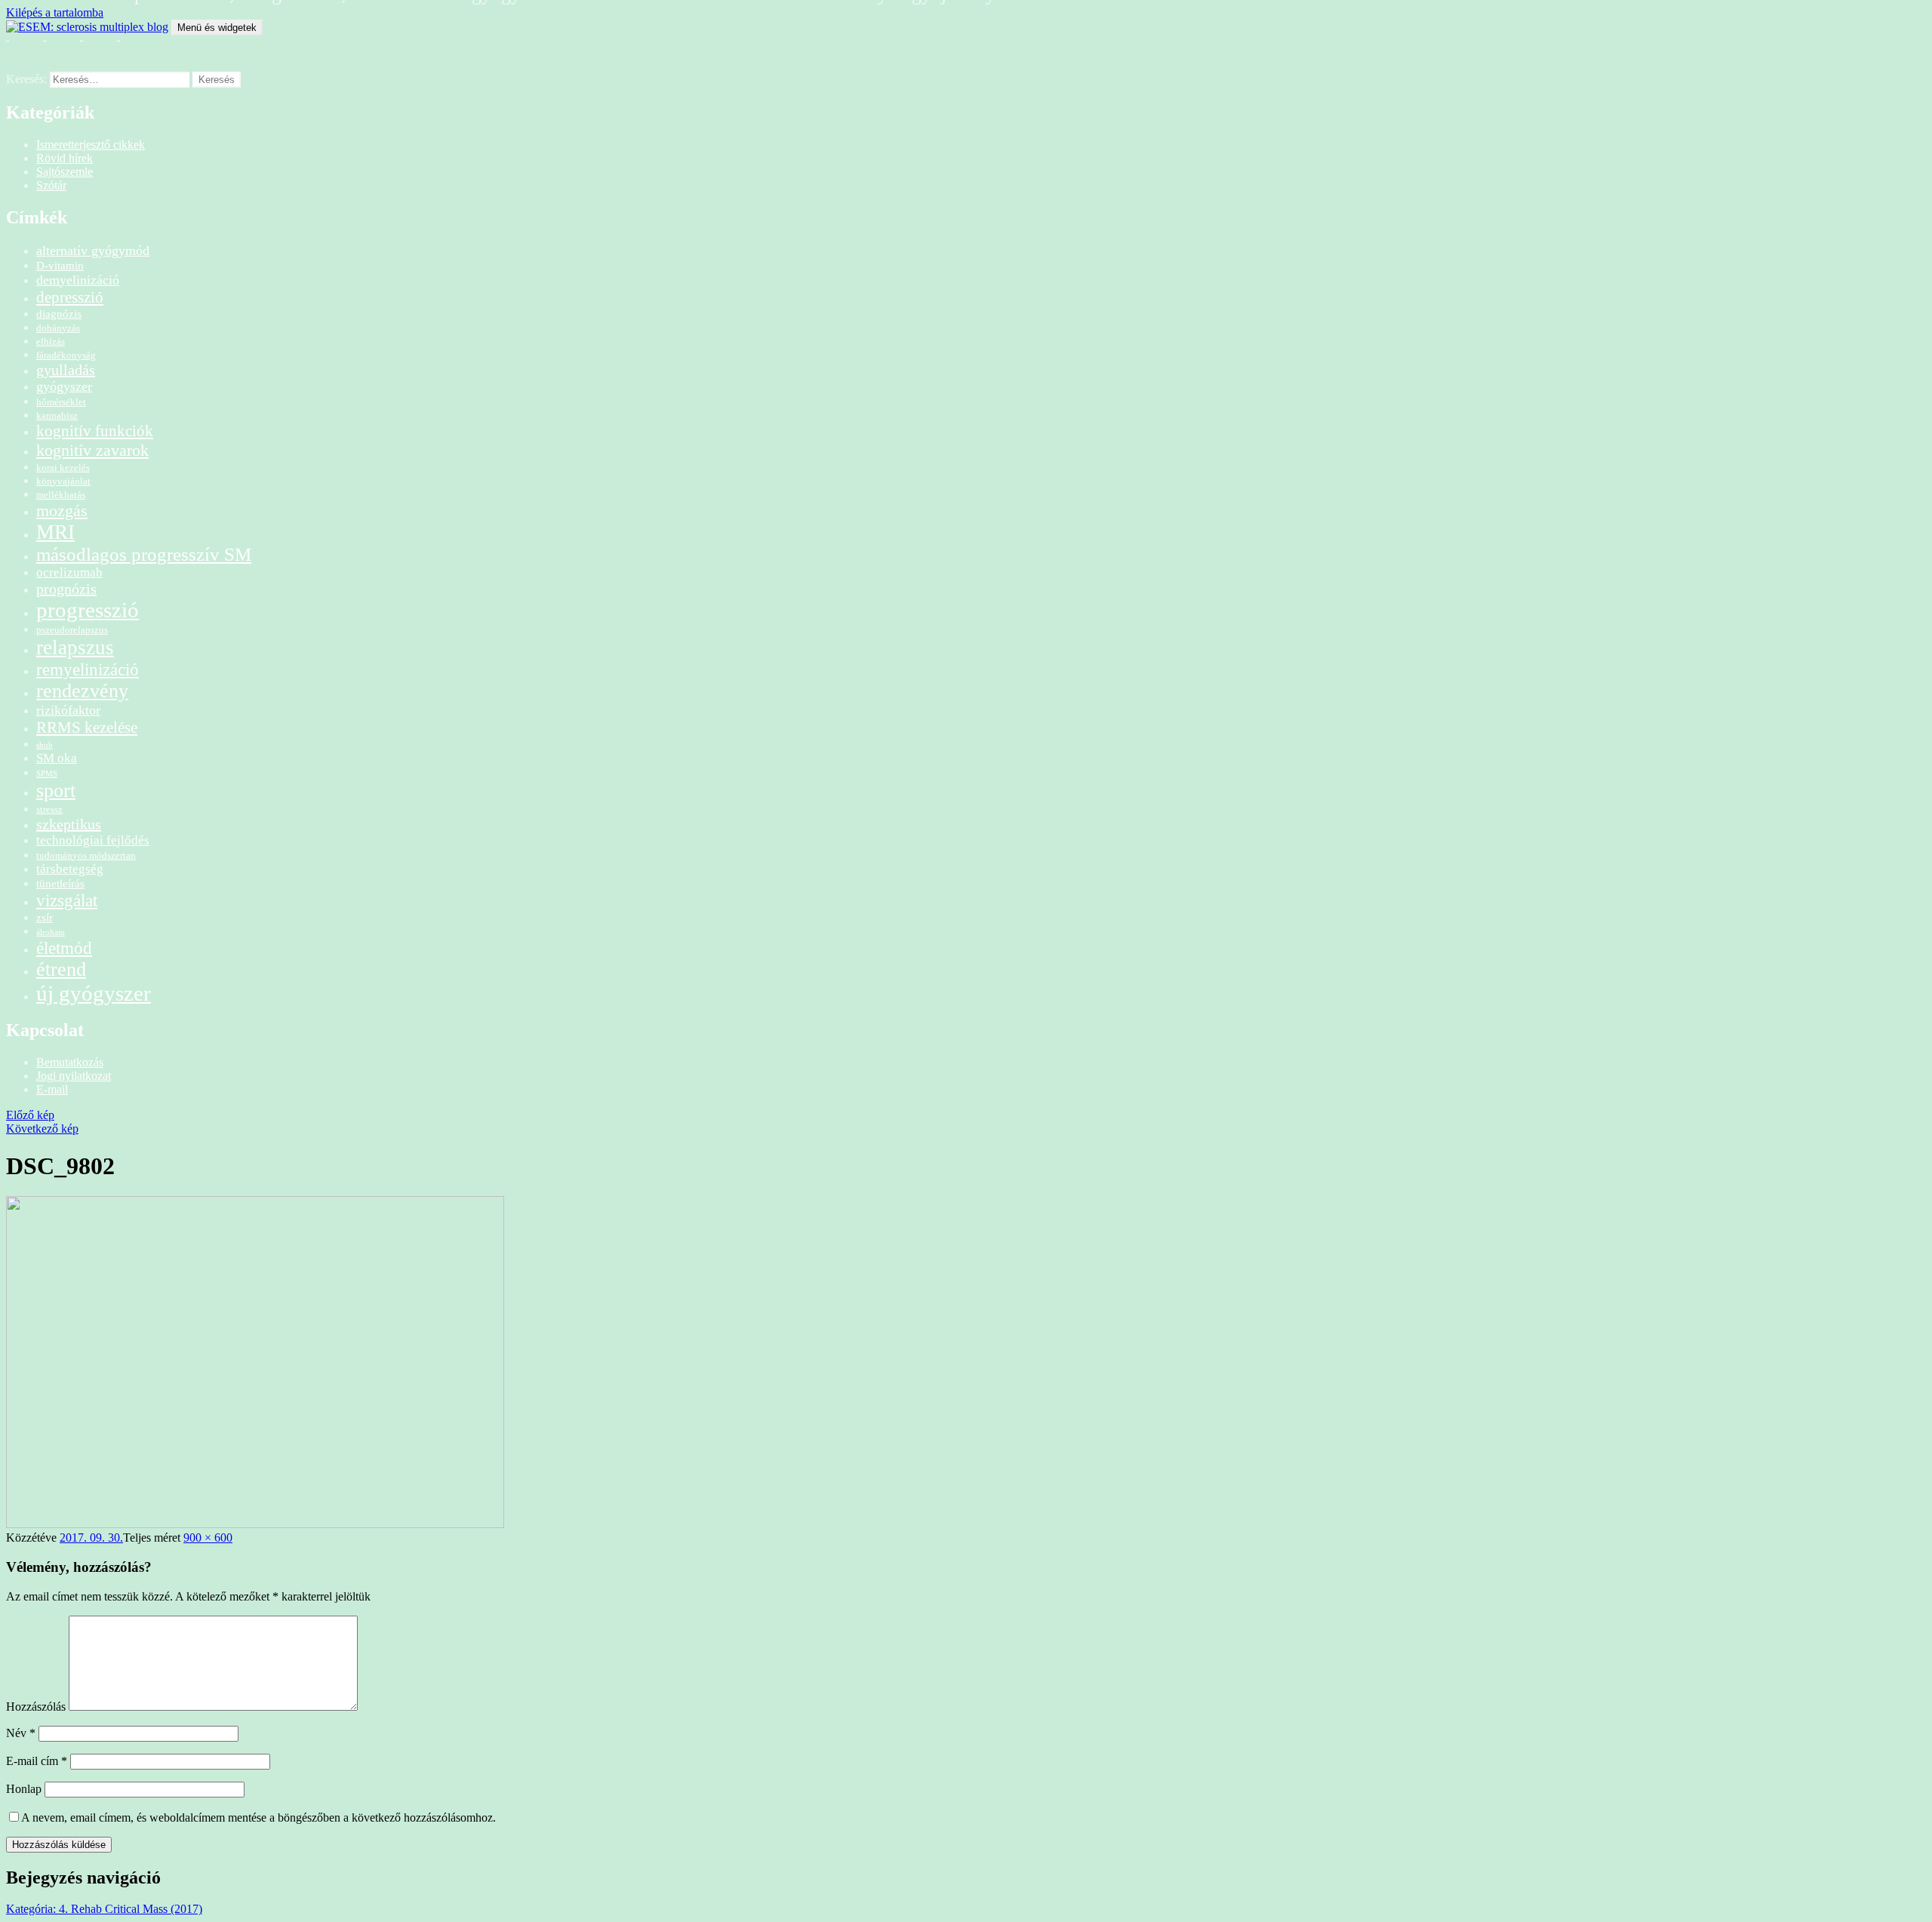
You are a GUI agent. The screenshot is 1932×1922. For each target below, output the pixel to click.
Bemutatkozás (70, 1062)
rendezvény (82, 691)
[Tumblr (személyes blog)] (95, 45)
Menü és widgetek (217, 28)
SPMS (47, 774)
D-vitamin (60, 265)
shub (45, 745)
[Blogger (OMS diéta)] (132, 45)
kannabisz (57, 415)
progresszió (88, 610)
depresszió (70, 297)
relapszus (75, 647)
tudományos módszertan (86, 855)
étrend (61, 969)
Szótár (51, 185)
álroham (51, 932)
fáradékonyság (66, 355)
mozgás (62, 510)
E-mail (52, 1089)
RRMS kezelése (87, 727)
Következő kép (42, 1129)
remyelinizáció (88, 669)
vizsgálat (67, 900)
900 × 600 (208, 1538)
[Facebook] (58, 45)
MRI (55, 532)
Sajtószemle (65, 172)
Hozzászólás (36, 1707)
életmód (64, 948)
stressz (49, 809)
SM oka (57, 758)
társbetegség (70, 869)
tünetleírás (60, 883)
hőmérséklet (61, 402)
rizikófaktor (68, 710)
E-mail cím (37, 1761)
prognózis (66, 589)
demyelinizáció (78, 280)
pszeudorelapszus (72, 630)
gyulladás (66, 370)
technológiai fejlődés (93, 840)
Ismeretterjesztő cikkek (91, 145)
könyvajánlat (63, 481)
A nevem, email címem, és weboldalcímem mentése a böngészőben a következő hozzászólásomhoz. (258, 1817)
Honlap (24, 1789)
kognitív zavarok (92, 450)
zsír (45, 917)
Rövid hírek (65, 158)
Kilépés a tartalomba (55, 12)
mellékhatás (61, 495)
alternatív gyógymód (93, 251)
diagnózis (59, 314)
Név (21, 1733)
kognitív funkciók (95, 431)
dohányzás (58, 328)
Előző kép (30, 1115)
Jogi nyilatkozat (74, 1076)
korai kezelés (63, 467)
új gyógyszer (94, 993)
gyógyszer (64, 386)
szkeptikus (69, 824)
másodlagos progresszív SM (144, 554)
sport (56, 790)
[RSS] (21, 45)
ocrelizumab (69, 572)
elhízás (51, 341)
